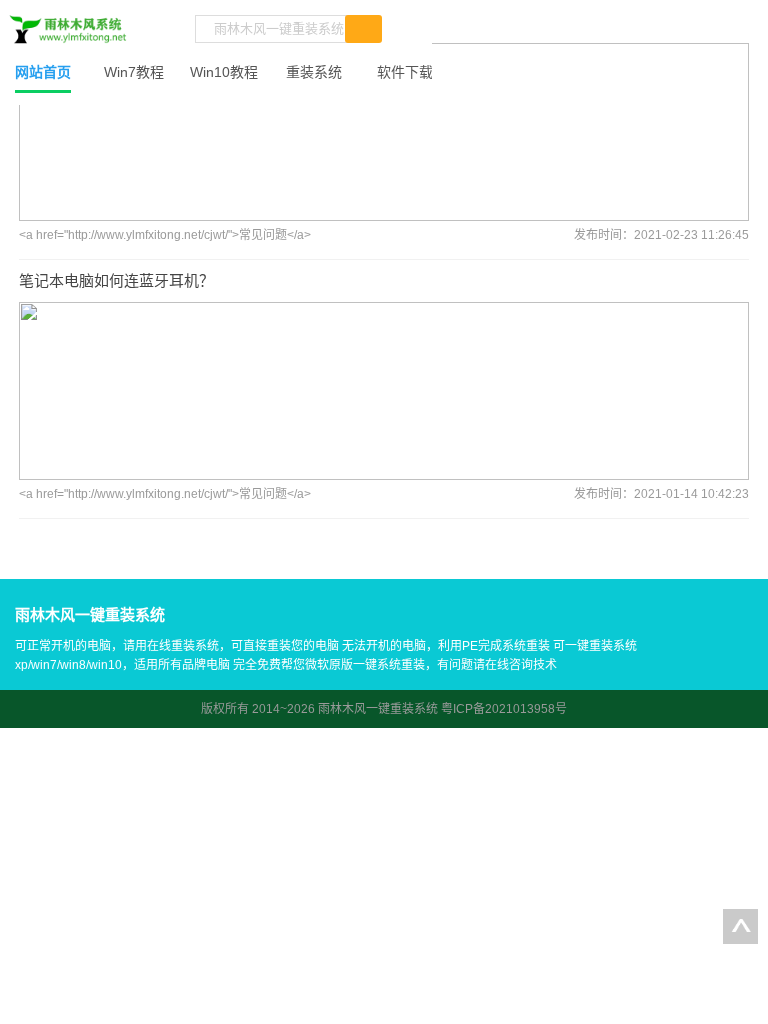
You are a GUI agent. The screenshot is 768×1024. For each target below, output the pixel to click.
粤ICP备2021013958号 (504, 709)
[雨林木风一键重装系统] (69, 29)
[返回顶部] (740, 926)
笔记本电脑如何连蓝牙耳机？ (116, 280)
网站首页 (43, 72)
